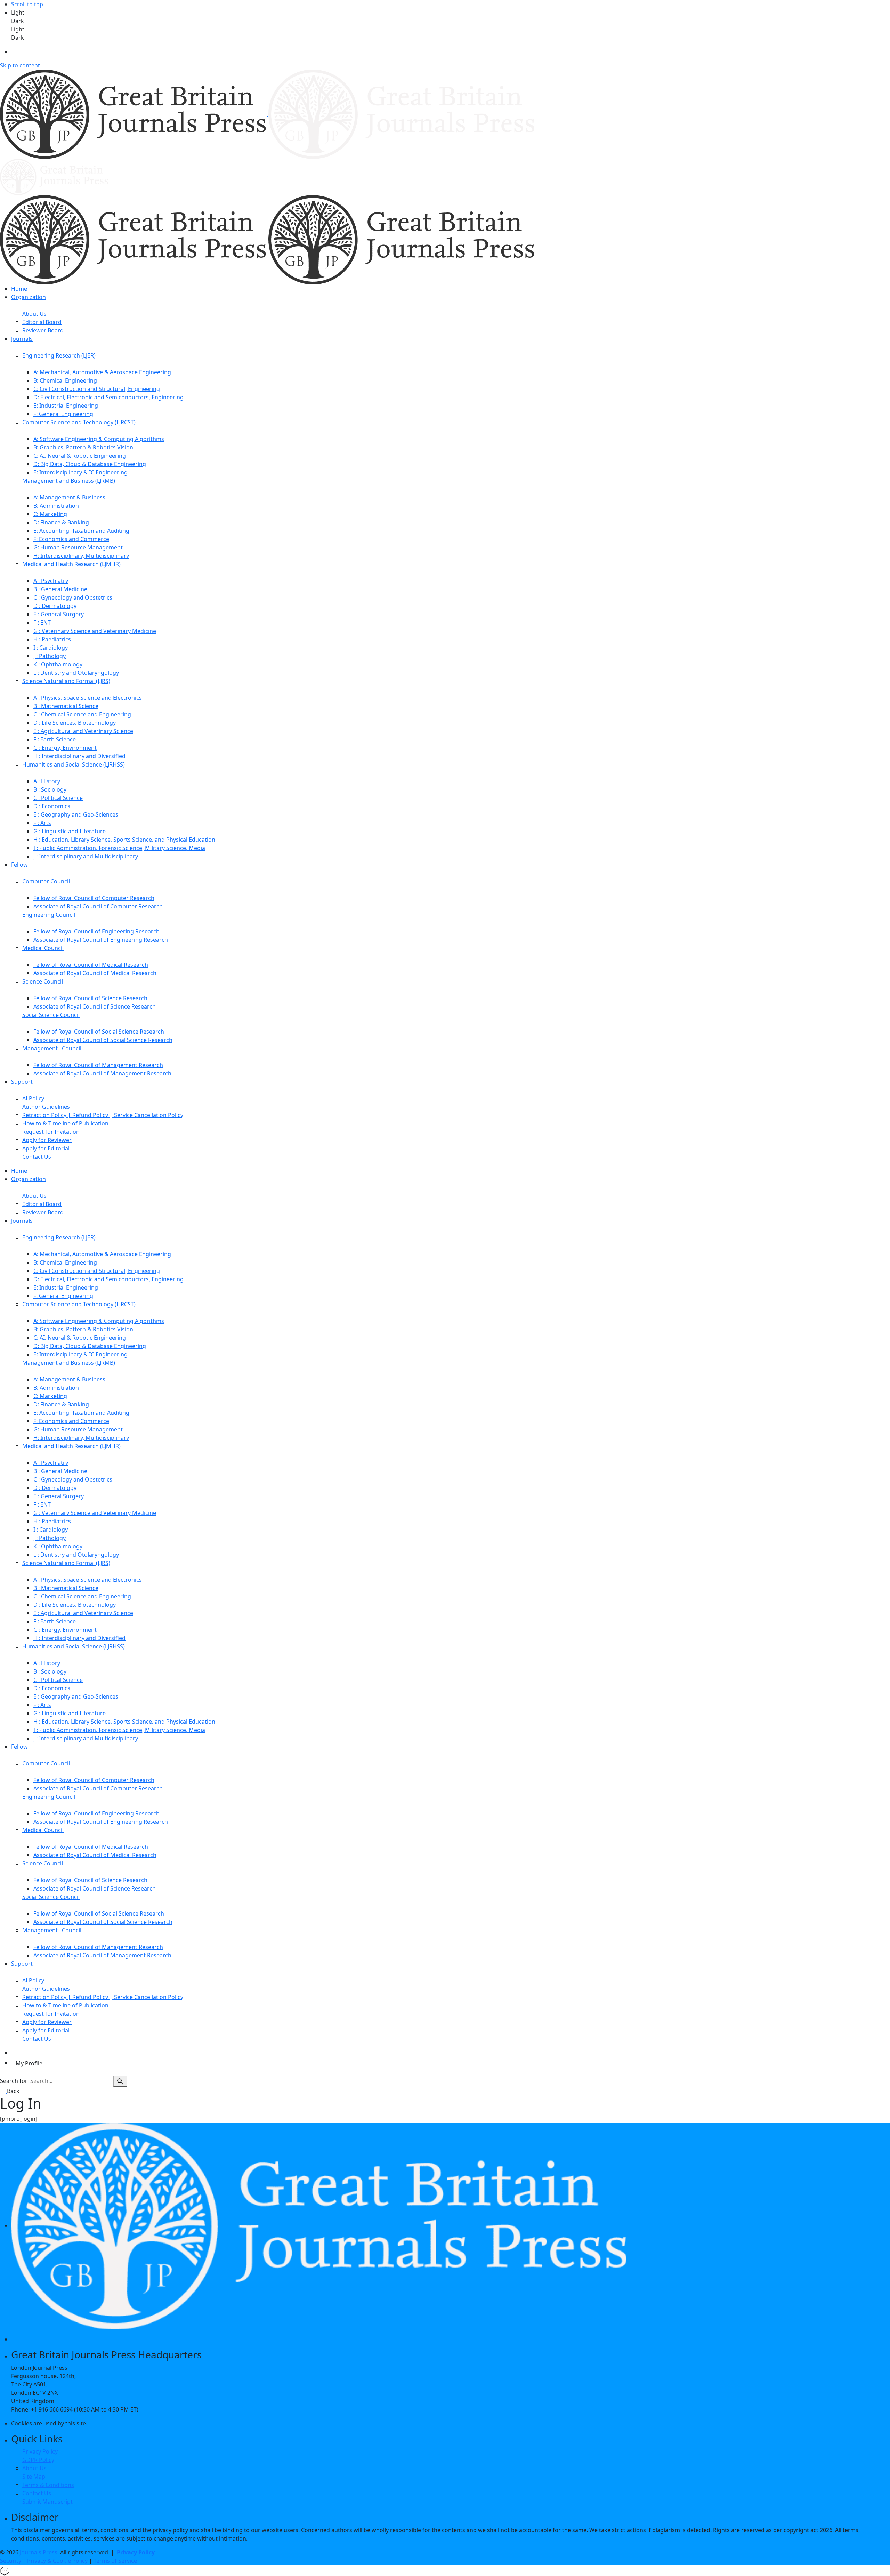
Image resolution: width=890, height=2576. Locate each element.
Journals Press (39, 2552)
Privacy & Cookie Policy (57, 2561)
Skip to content (20, 65)
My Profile (29, 2063)
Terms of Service (115, 2561)
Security (11, 2561)
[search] (120, 2081)
